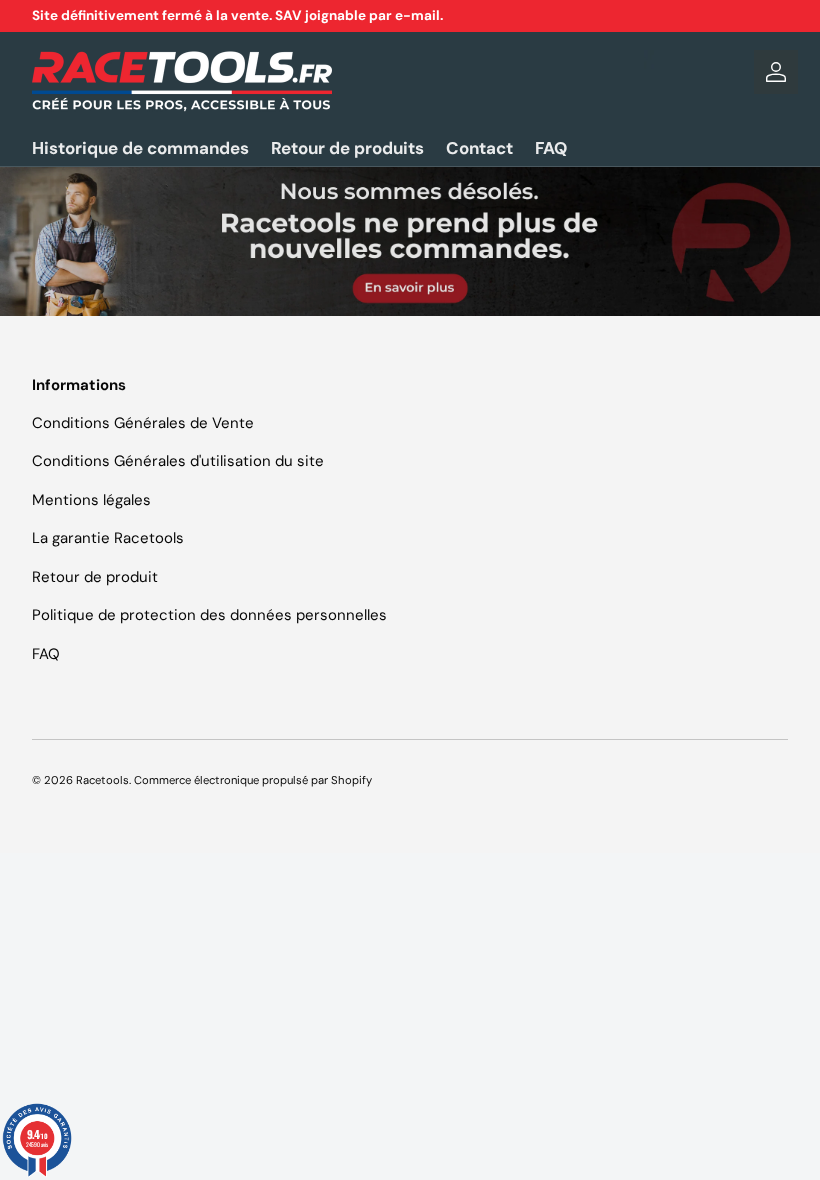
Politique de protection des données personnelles (209, 615)
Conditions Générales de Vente (143, 423)
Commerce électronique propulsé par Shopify (253, 780)
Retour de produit (95, 577)
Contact (479, 148)
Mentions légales (91, 500)
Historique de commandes (140, 148)
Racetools (102, 780)
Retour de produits (347, 148)
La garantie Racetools (108, 538)
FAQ (551, 148)
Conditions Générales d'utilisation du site (178, 461)
